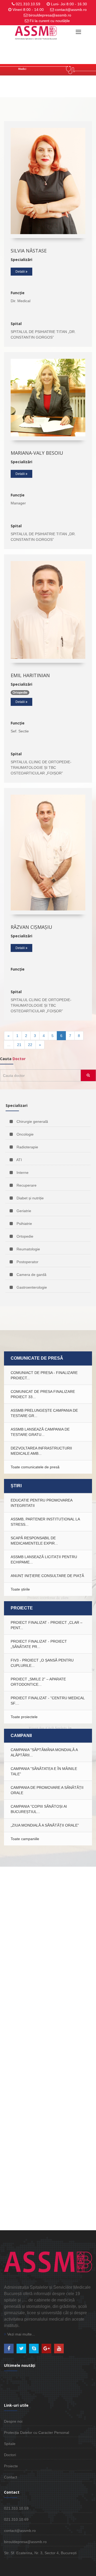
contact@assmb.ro (71, 10)
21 (19, 1045)
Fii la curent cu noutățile (50, 21)
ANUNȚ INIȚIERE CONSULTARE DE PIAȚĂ (47, 1576)
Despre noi (13, 2421)
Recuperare (26, 1185)
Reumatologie (28, 1249)
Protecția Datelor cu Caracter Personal (37, 2432)
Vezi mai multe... (21, 2334)
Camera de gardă (31, 1275)
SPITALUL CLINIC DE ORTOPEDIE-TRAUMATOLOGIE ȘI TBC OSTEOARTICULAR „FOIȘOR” (41, 768)
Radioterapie (27, 1147)
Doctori (10, 2455)
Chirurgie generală (32, 1122)
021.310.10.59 (28, 4)
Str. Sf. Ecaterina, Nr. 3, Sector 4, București (40, 2553)
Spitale (10, 2444)
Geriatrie (23, 1211)
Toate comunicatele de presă (35, 1467)
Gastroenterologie (31, 1287)
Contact (11, 2477)
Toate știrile (20, 1589)
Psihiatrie (24, 1224)
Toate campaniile (25, 1839)
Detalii (21, 272)
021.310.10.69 (16, 2519)
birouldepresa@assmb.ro (50, 15)
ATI (19, 1160)
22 (30, 1045)
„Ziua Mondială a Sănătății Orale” (45, 1825)
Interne (22, 1173)
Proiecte (11, 2466)
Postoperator (27, 1262)
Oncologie (25, 1134)
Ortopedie (24, 1236)
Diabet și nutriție (30, 1198)
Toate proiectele (24, 1717)
